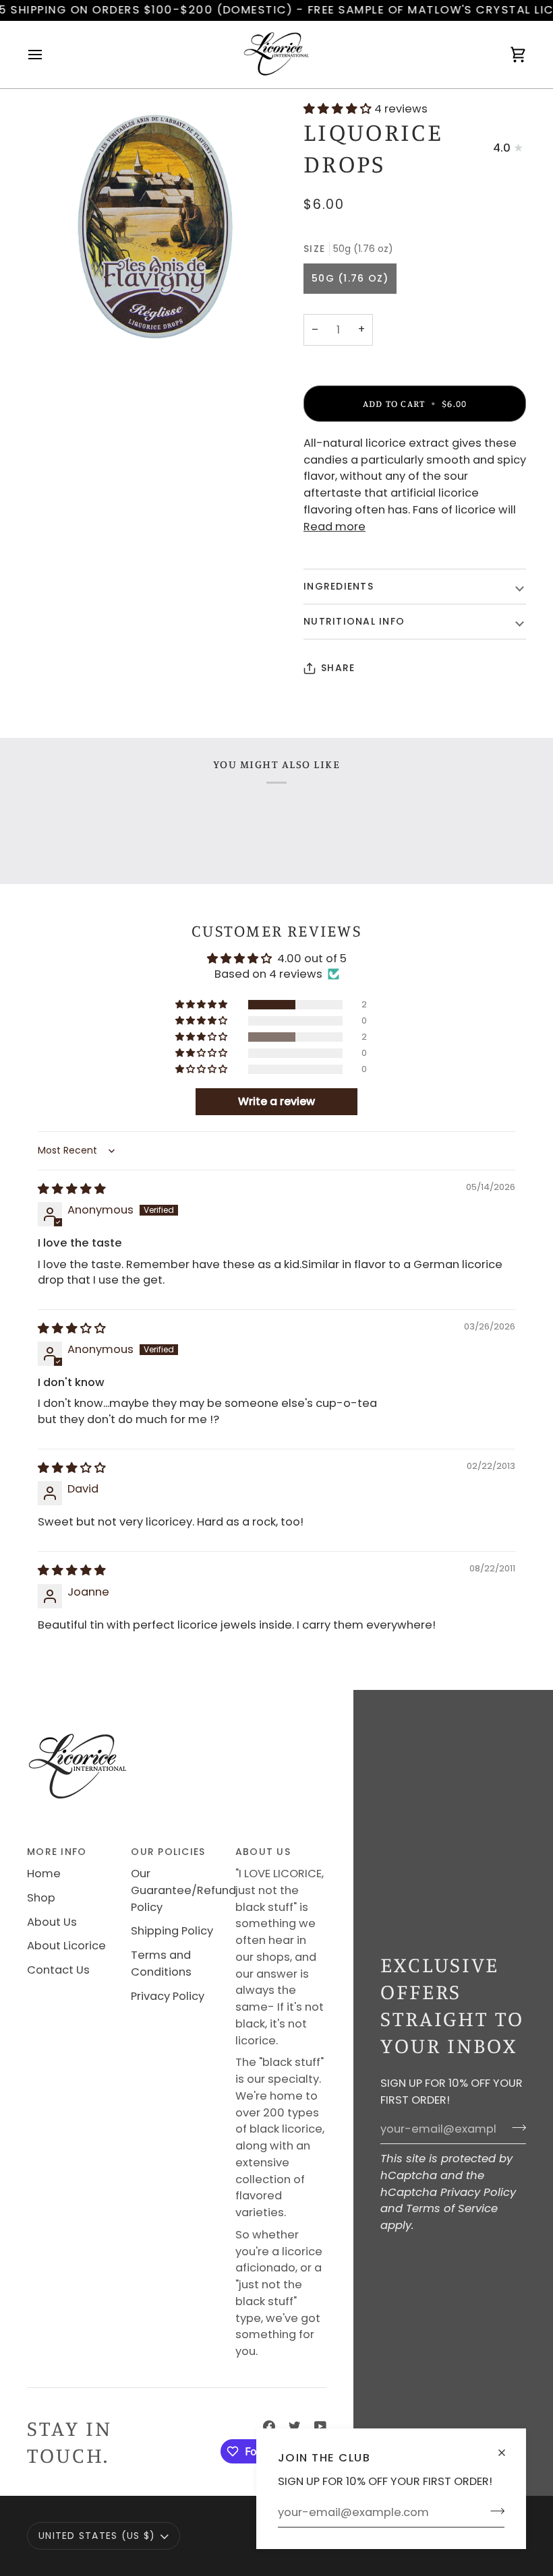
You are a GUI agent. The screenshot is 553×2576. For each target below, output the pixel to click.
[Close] (507, 2447)
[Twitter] (295, 2426)
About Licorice (66, 1946)
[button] (339, 109)
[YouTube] (320, 2426)
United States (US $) (97, 2536)
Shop (41, 1898)
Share (338, 668)
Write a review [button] (276, 1101)
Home (44, 1874)
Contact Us (58, 1970)
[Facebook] (269, 2426)
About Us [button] (263, 1852)
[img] (72, 1189)
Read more (334, 527)
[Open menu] (47, 55)
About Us (52, 1922)
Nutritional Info (354, 621)
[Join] (493, 2511)
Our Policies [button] (168, 1852)
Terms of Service (452, 2208)
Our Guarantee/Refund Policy (183, 1890)
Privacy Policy (478, 2192)
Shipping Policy (172, 1931)
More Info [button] (57, 1852)
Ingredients (339, 586)
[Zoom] (152, 226)
